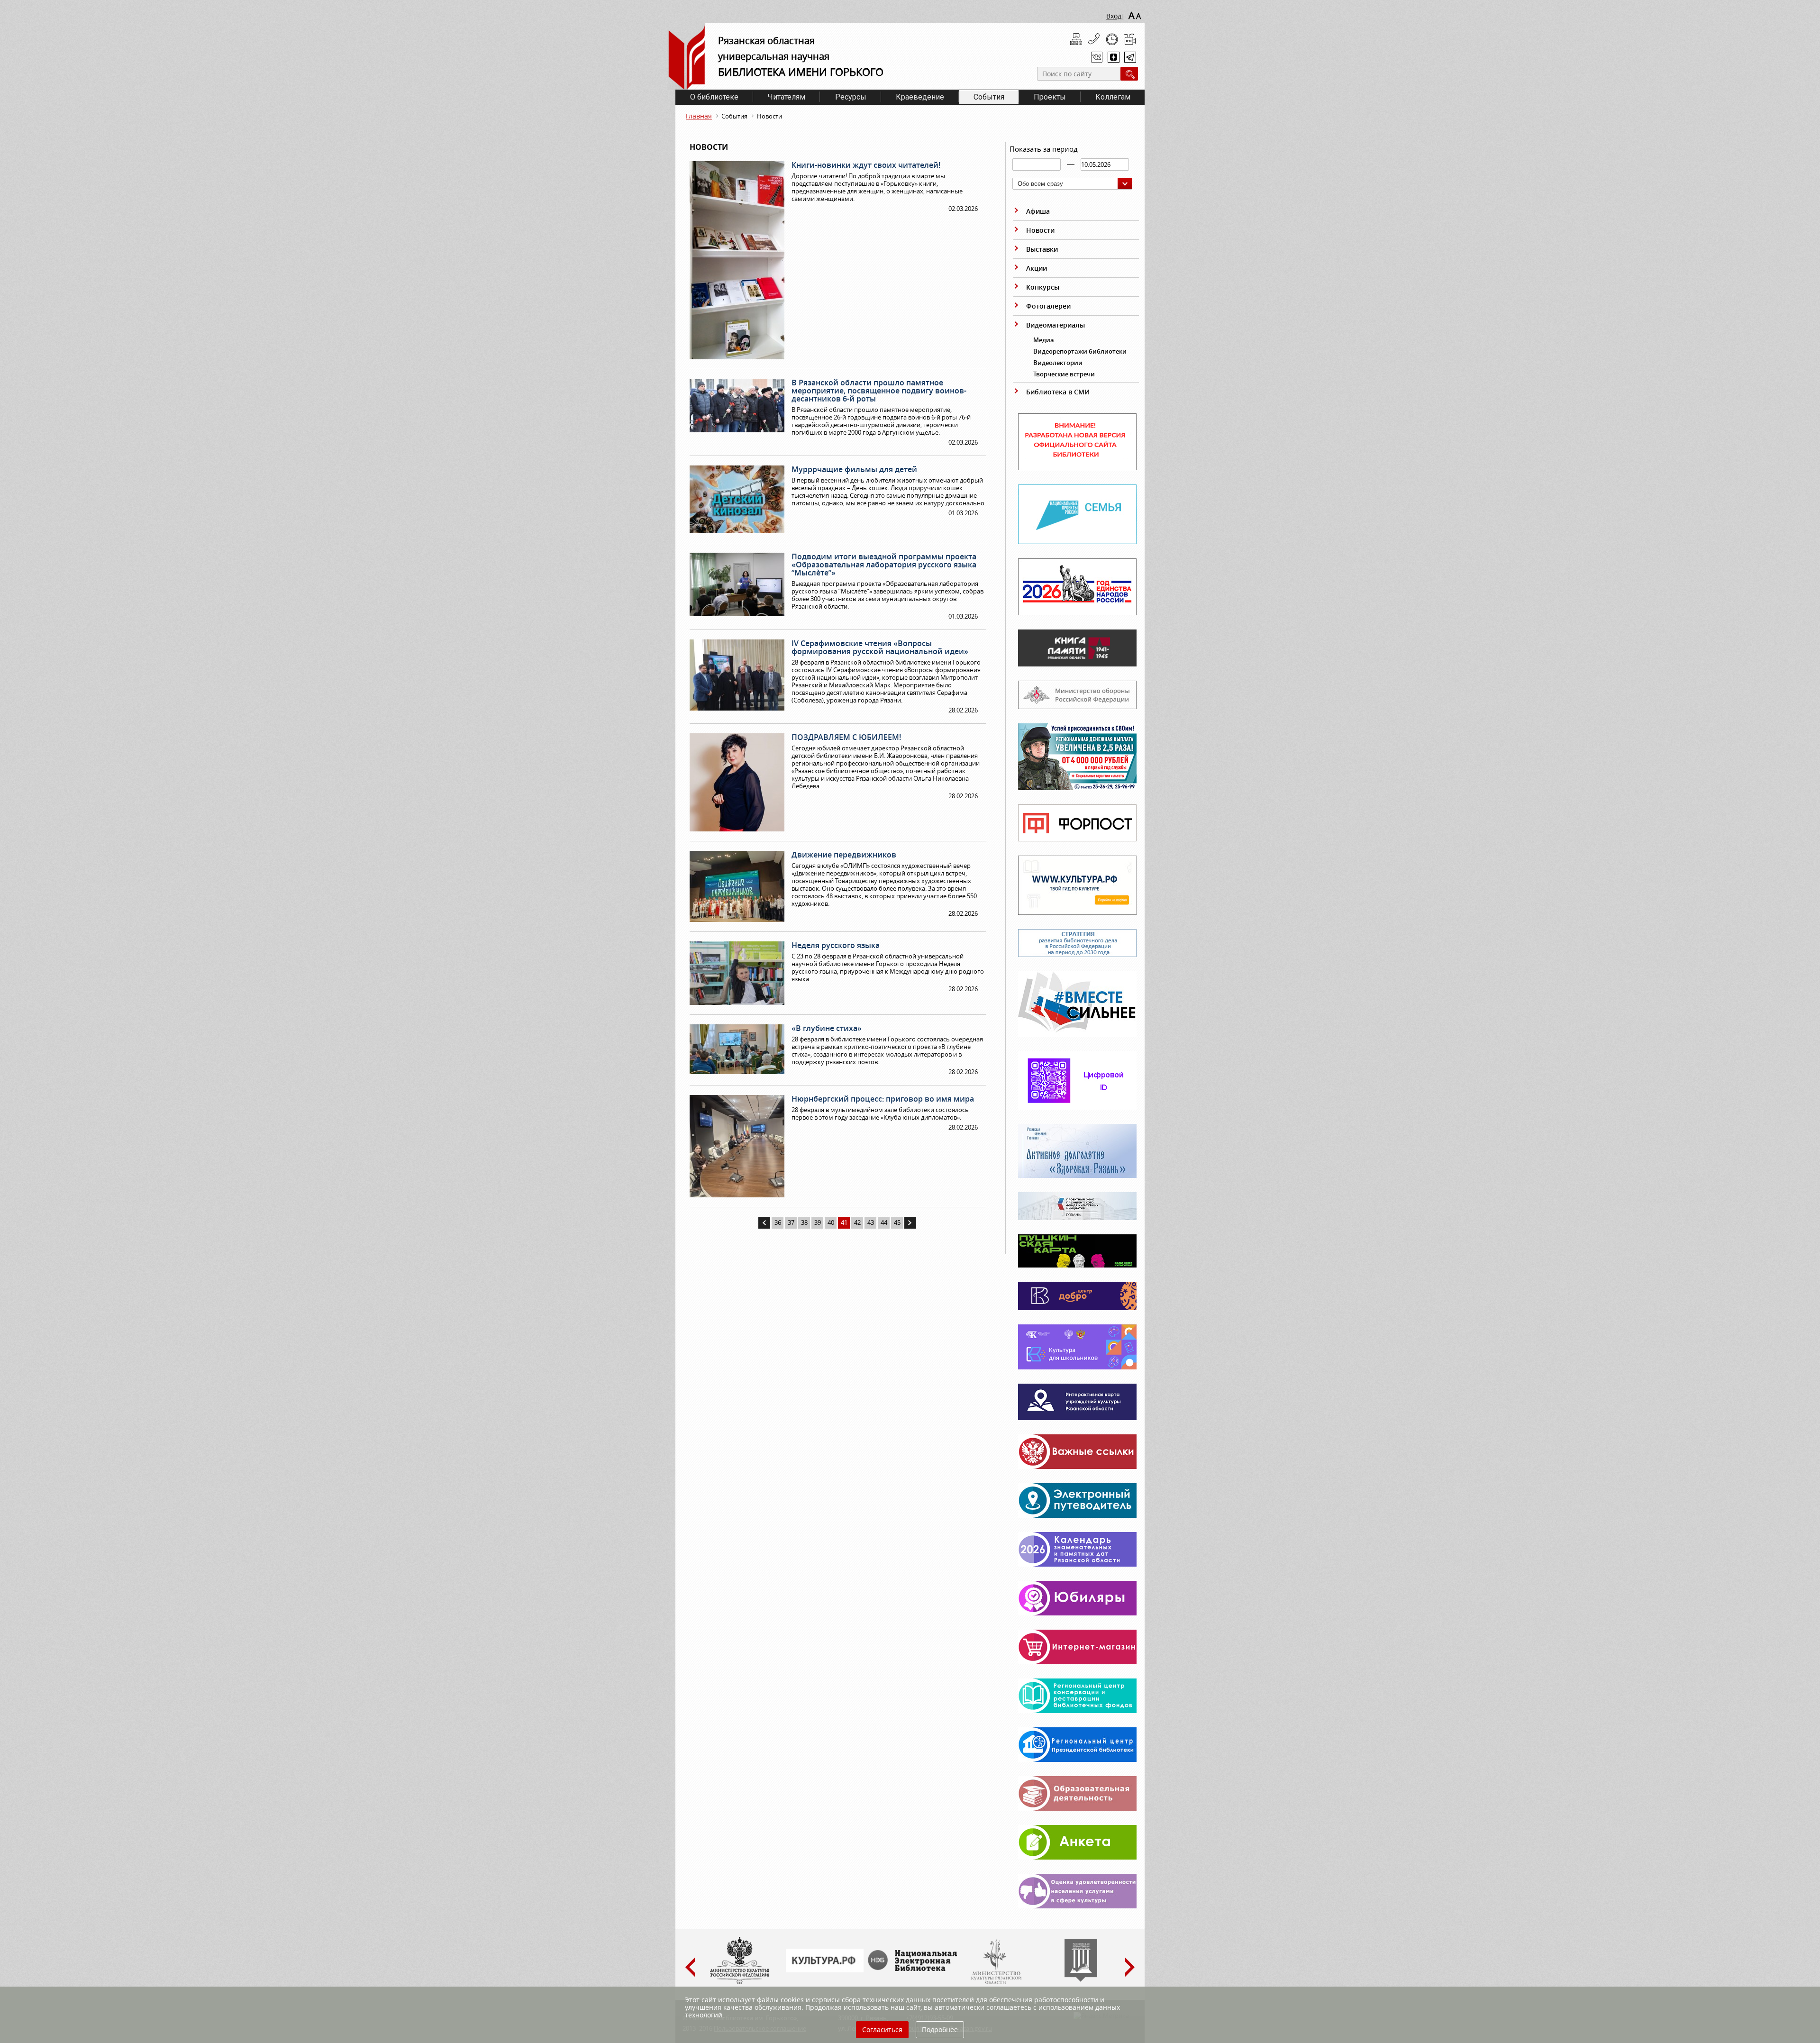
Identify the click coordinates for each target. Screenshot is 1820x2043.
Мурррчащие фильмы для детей (854, 469)
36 (778, 1222)
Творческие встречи (1064, 374)
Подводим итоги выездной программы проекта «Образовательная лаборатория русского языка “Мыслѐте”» (884, 565)
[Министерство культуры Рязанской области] (995, 1982)
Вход (1114, 16)
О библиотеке (714, 97)
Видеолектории (1058, 363)
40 (831, 1222)
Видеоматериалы (1056, 325)
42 (857, 1222)
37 (791, 1222)
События (989, 97)
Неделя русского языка (836, 945)
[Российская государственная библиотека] (1081, 1979)
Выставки (1042, 249)
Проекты (1050, 97)
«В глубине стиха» (827, 1028)
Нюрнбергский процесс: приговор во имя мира (883, 1099)
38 (804, 1222)
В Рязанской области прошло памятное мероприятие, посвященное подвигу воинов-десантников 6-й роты (879, 391)
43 (871, 1222)
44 (884, 1222)
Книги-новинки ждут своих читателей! (866, 165)
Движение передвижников (844, 855)
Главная (699, 116)
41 (844, 1222)
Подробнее (940, 2029)
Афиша (1038, 211)
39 (818, 1222)
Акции (1037, 268)
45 (897, 1222)
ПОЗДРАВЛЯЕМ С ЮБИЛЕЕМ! (846, 737)
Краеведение (920, 97)
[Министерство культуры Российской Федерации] (739, 1982)
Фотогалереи (1048, 306)
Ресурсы (851, 97)
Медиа (1044, 340)
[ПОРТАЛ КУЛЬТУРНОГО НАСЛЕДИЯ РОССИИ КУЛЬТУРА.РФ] (825, 1970)
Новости (1040, 230)
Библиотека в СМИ (1058, 392)
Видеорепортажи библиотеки (1080, 351)
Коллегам (1113, 97)
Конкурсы (1043, 287)
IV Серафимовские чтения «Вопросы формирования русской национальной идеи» (880, 647)
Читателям (787, 97)
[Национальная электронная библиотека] (915, 1969)
